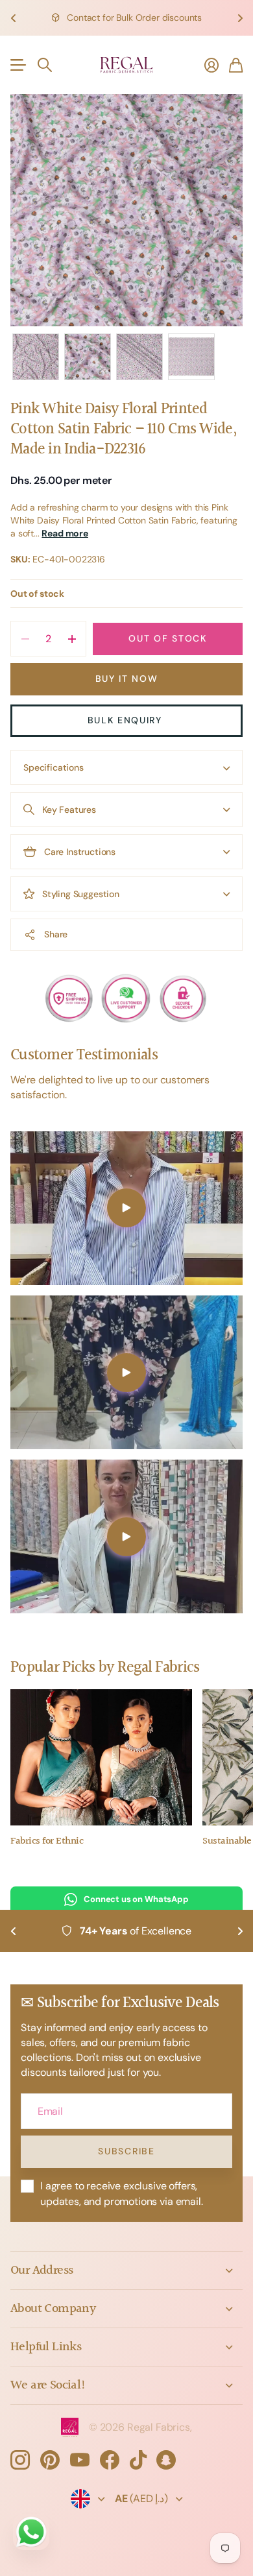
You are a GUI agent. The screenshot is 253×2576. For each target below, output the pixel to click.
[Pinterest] (50, 2460)
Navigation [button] (18, 65)
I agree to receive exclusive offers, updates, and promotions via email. (122, 2193)
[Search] (45, 65)
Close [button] (126, 2270)
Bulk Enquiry (127, 720)
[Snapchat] (166, 2460)
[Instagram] (20, 2460)
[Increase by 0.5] (72, 639)
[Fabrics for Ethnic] (101, 1757)
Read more (65, 533)
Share (56, 934)
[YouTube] (80, 2460)
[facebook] (110, 2460)
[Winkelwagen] (236, 65)
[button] (13, 18)
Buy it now (127, 679)
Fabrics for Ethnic (47, 1841)
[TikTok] (138, 2460)
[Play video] (126, 1208)
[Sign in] (211, 65)
